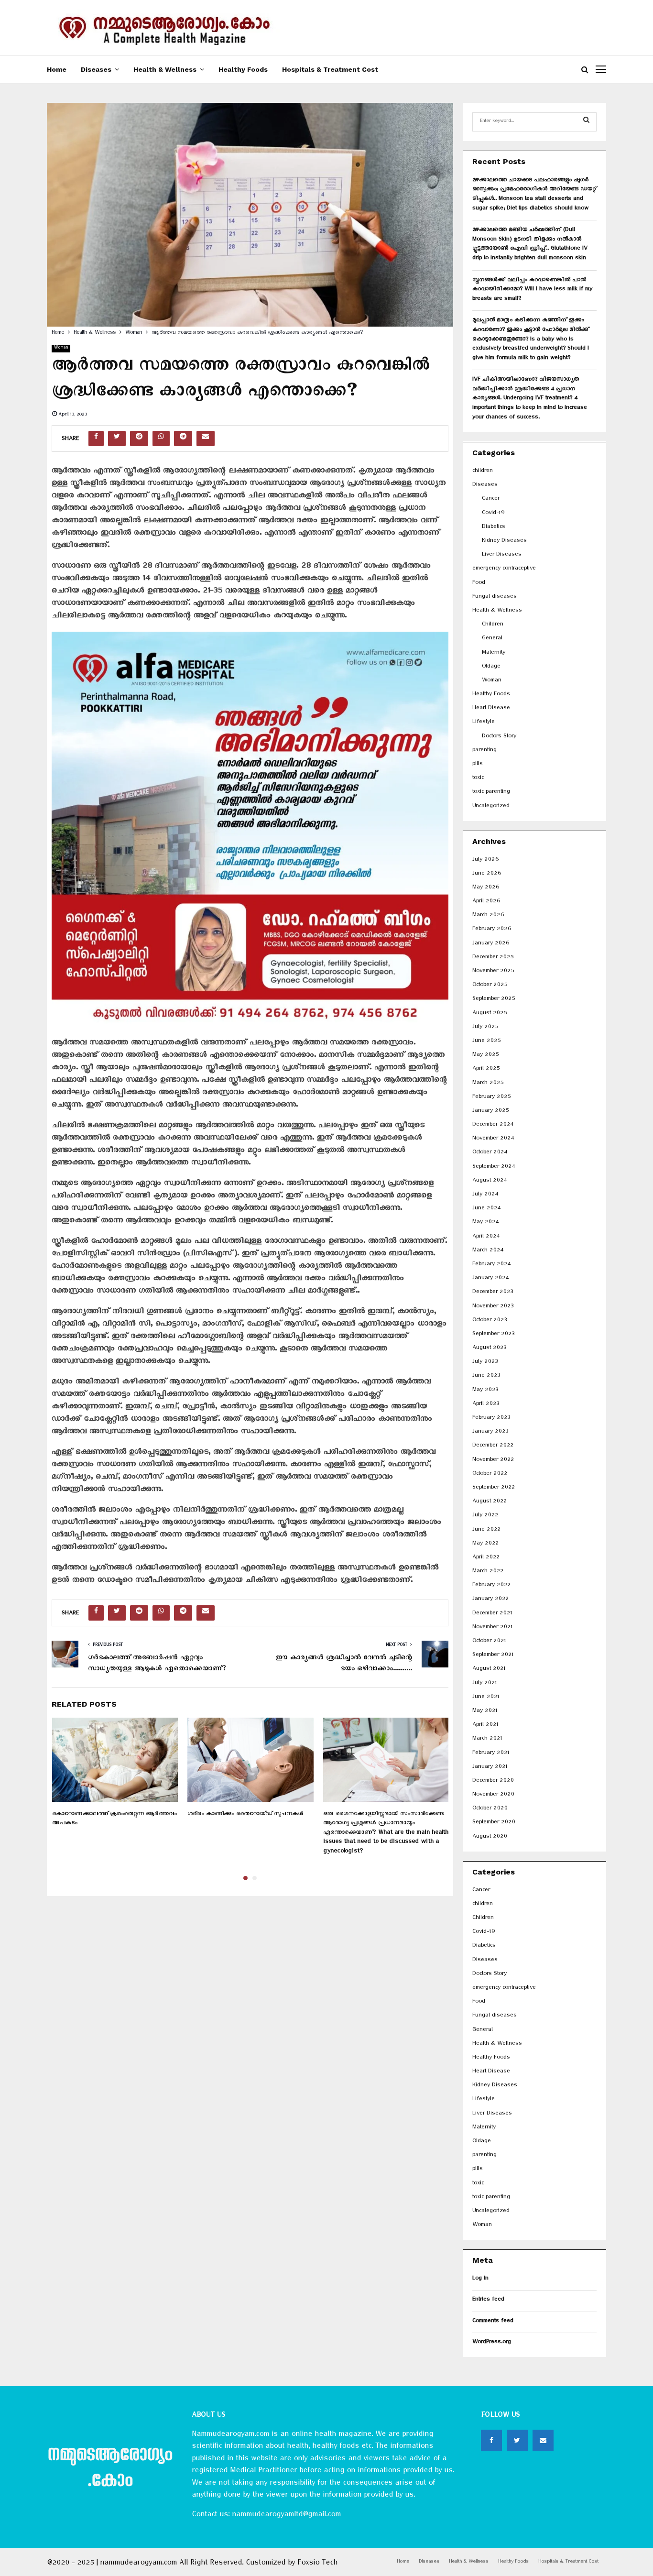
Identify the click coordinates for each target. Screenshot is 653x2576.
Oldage (491, 667)
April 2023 (486, 1405)
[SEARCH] (586, 122)
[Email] (543, 2440)
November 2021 (492, 1628)
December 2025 (493, 958)
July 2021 (484, 1684)
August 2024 (490, 1181)
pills (478, 765)
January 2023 (490, 1432)
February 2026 (492, 930)
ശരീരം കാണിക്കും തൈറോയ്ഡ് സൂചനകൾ (245, 1815)
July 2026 (485, 860)
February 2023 (491, 1419)
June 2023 (486, 1376)
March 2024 (488, 1251)
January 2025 (490, 1112)
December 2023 (493, 1293)
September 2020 (494, 1823)
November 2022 (493, 1461)
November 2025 (493, 972)
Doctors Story (499, 737)
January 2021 (490, 1768)
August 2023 (489, 1349)
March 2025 (488, 1084)
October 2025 (490, 986)
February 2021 (491, 1754)
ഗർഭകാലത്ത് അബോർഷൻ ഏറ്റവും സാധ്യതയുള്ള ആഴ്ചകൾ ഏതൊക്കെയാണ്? (157, 1665)
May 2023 (485, 1391)
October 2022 (490, 1474)
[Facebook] (491, 2440)
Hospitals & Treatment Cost (330, 69)
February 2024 (491, 1265)
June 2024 (486, 1209)
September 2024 (494, 1167)
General (492, 639)
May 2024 (485, 1223)
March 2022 (488, 1572)
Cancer (491, 499)
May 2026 (486, 888)
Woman (61, 348)
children (483, 472)
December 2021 (492, 1614)
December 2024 (493, 1125)
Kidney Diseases (504, 542)
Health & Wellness (165, 69)
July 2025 (485, 1028)
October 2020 (490, 1809)
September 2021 (493, 1656)
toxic (478, 779)
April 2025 (486, 1069)
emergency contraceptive (504, 569)
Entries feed (488, 2300)
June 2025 (486, 1042)
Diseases (96, 69)
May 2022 (485, 1544)
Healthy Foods (243, 69)
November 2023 (493, 1307)
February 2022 (491, 1586)
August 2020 (490, 1837)
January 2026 (491, 944)
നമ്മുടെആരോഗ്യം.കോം (110, 2470)
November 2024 (493, 1139)
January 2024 (490, 1279)
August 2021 (489, 1670)
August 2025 (490, 1014)
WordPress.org (492, 2343)
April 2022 (486, 1558)
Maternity (494, 653)
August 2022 (490, 1502)
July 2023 (485, 1363)
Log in (480, 2279)
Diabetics (494, 528)
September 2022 (494, 1488)
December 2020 (493, 1781)
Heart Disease (491, 709)
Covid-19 (493, 514)
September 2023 (493, 1335)
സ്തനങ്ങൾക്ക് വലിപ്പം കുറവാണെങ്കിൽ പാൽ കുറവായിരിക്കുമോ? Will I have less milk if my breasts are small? (532, 290)
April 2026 (486, 902)
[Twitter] (517, 2440)
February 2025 (491, 1098)
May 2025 (485, 1056)
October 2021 (489, 1642)
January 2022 (490, 1600)
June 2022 (486, 1530)
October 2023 (490, 1321)
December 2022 (493, 1446)
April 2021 (485, 1726)
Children (493, 625)
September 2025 (494, 1000)
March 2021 (487, 1739)
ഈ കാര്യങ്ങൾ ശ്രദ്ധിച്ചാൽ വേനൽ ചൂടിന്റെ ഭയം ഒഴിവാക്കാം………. (344, 1665)
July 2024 (485, 1195)
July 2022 (485, 1516)
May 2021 (485, 1712)
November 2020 (493, 1795)
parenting (484, 751)
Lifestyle (484, 723)
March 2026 (488, 916)
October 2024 (490, 1153)
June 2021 (486, 1698)
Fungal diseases (495, 597)
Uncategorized (491, 807)
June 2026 (487, 874)
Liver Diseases (502, 555)
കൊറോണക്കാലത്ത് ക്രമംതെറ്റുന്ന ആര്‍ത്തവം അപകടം (114, 1820)
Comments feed (493, 2322)
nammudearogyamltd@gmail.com (286, 2516)
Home (57, 69)
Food (479, 584)
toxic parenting (491, 793)
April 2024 (486, 1237)
